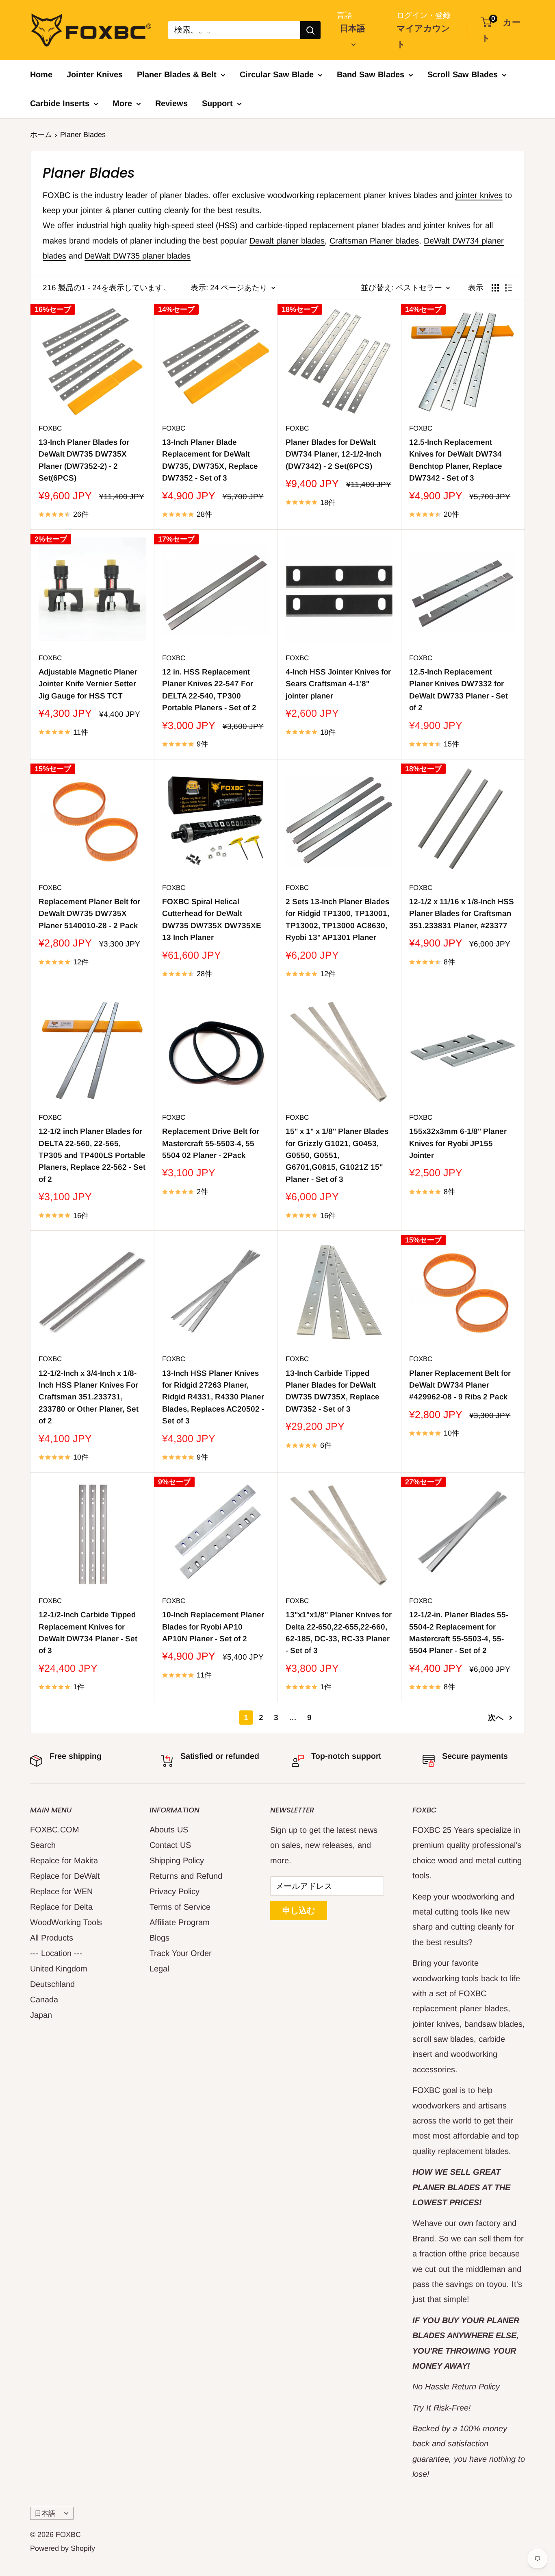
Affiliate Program (180, 1922)
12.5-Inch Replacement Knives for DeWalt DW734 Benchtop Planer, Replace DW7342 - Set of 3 (456, 460)
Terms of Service (180, 1907)
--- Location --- (56, 1953)
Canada (44, 1999)
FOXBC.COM (55, 1830)
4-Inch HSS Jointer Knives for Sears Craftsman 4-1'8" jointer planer (338, 684)
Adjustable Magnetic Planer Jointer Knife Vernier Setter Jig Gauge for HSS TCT (88, 684)
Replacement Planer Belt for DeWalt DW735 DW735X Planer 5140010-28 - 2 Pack (89, 914)
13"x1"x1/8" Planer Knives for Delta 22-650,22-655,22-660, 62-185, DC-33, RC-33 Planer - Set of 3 (339, 1633)
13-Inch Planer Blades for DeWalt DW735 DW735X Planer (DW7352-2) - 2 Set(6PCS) (84, 460)
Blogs (159, 1938)
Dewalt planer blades (287, 241)
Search (43, 1845)
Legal (159, 1969)
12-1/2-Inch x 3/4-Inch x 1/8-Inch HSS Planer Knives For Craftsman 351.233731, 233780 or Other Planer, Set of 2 (89, 1397)
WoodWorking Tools (66, 1922)
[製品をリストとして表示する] (509, 288)
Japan (41, 2015)
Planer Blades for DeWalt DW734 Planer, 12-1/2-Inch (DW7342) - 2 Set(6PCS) (333, 454)
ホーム (41, 135)
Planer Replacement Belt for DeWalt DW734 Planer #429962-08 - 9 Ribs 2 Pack (460, 1385)
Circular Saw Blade (277, 74)
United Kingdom (59, 1969)
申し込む (299, 1910)
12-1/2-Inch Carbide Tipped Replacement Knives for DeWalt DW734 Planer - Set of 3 (88, 1633)
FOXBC (50, 428)
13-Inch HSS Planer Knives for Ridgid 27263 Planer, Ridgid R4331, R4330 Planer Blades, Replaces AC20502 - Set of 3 (213, 1397)
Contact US (170, 1845)
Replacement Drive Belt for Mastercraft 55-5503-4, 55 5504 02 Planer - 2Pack (211, 1143)
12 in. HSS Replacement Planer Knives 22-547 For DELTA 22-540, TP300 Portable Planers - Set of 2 (209, 690)
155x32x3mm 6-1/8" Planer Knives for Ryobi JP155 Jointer (458, 1143)
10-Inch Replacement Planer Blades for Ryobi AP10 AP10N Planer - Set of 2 (213, 1627)
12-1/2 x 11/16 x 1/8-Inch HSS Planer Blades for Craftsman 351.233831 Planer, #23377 (462, 914)
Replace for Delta (61, 1907)
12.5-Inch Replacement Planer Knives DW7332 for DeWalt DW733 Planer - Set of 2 (459, 690)
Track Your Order (181, 1953)
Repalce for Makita (64, 1860)
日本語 (45, 2514)
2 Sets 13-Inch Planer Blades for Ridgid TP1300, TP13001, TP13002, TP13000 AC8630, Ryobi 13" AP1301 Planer (337, 919)
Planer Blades (83, 135)
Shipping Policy (177, 1860)
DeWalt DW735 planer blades (138, 256)
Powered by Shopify (63, 2548)
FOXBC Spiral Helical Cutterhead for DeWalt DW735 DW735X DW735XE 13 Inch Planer (212, 919)
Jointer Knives (95, 74)
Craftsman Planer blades (374, 241)
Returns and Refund (186, 1876)
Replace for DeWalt (65, 1876)
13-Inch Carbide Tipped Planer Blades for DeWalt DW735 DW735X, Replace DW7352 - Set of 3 (333, 1391)
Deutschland (52, 1984)
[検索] (310, 30)
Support (217, 103)
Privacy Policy (175, 1891)
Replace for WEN (61, 1891)
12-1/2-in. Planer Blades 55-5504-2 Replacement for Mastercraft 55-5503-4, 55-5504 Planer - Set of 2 (459, 1633)
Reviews (171, 103)
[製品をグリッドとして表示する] (495, 288)
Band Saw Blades (371, 74)
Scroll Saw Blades (463, 74)
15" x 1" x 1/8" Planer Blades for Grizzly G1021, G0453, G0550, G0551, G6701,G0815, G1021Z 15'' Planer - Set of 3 (337, 1155)
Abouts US (169, 1830)
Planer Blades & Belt (177, 74)
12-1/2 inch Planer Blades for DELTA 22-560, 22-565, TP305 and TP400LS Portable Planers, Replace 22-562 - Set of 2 (92, 1155)
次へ (496, 1718)
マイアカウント (423, 36)
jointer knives (479, 195)
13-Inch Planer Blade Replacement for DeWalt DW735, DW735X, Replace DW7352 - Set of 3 (210, 460)
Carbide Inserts (60, 103)
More (122, 103)
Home (41, 74)
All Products (52, 1938)
